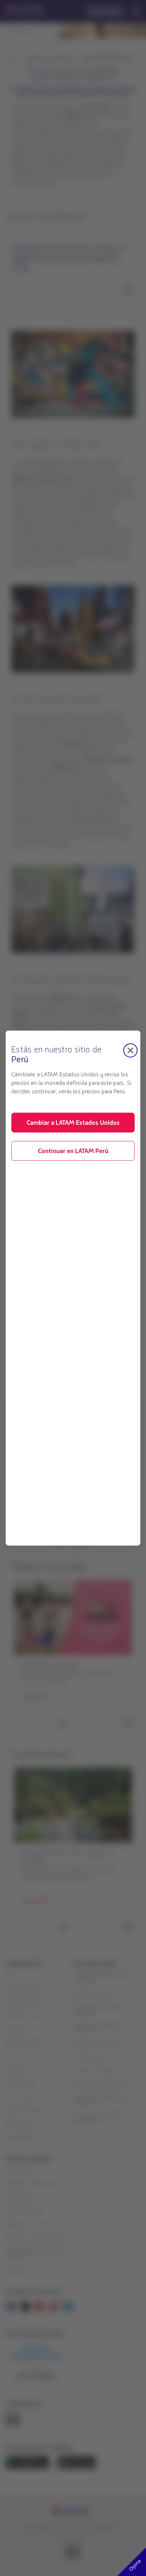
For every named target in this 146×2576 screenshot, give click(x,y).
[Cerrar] (130, 1050)
